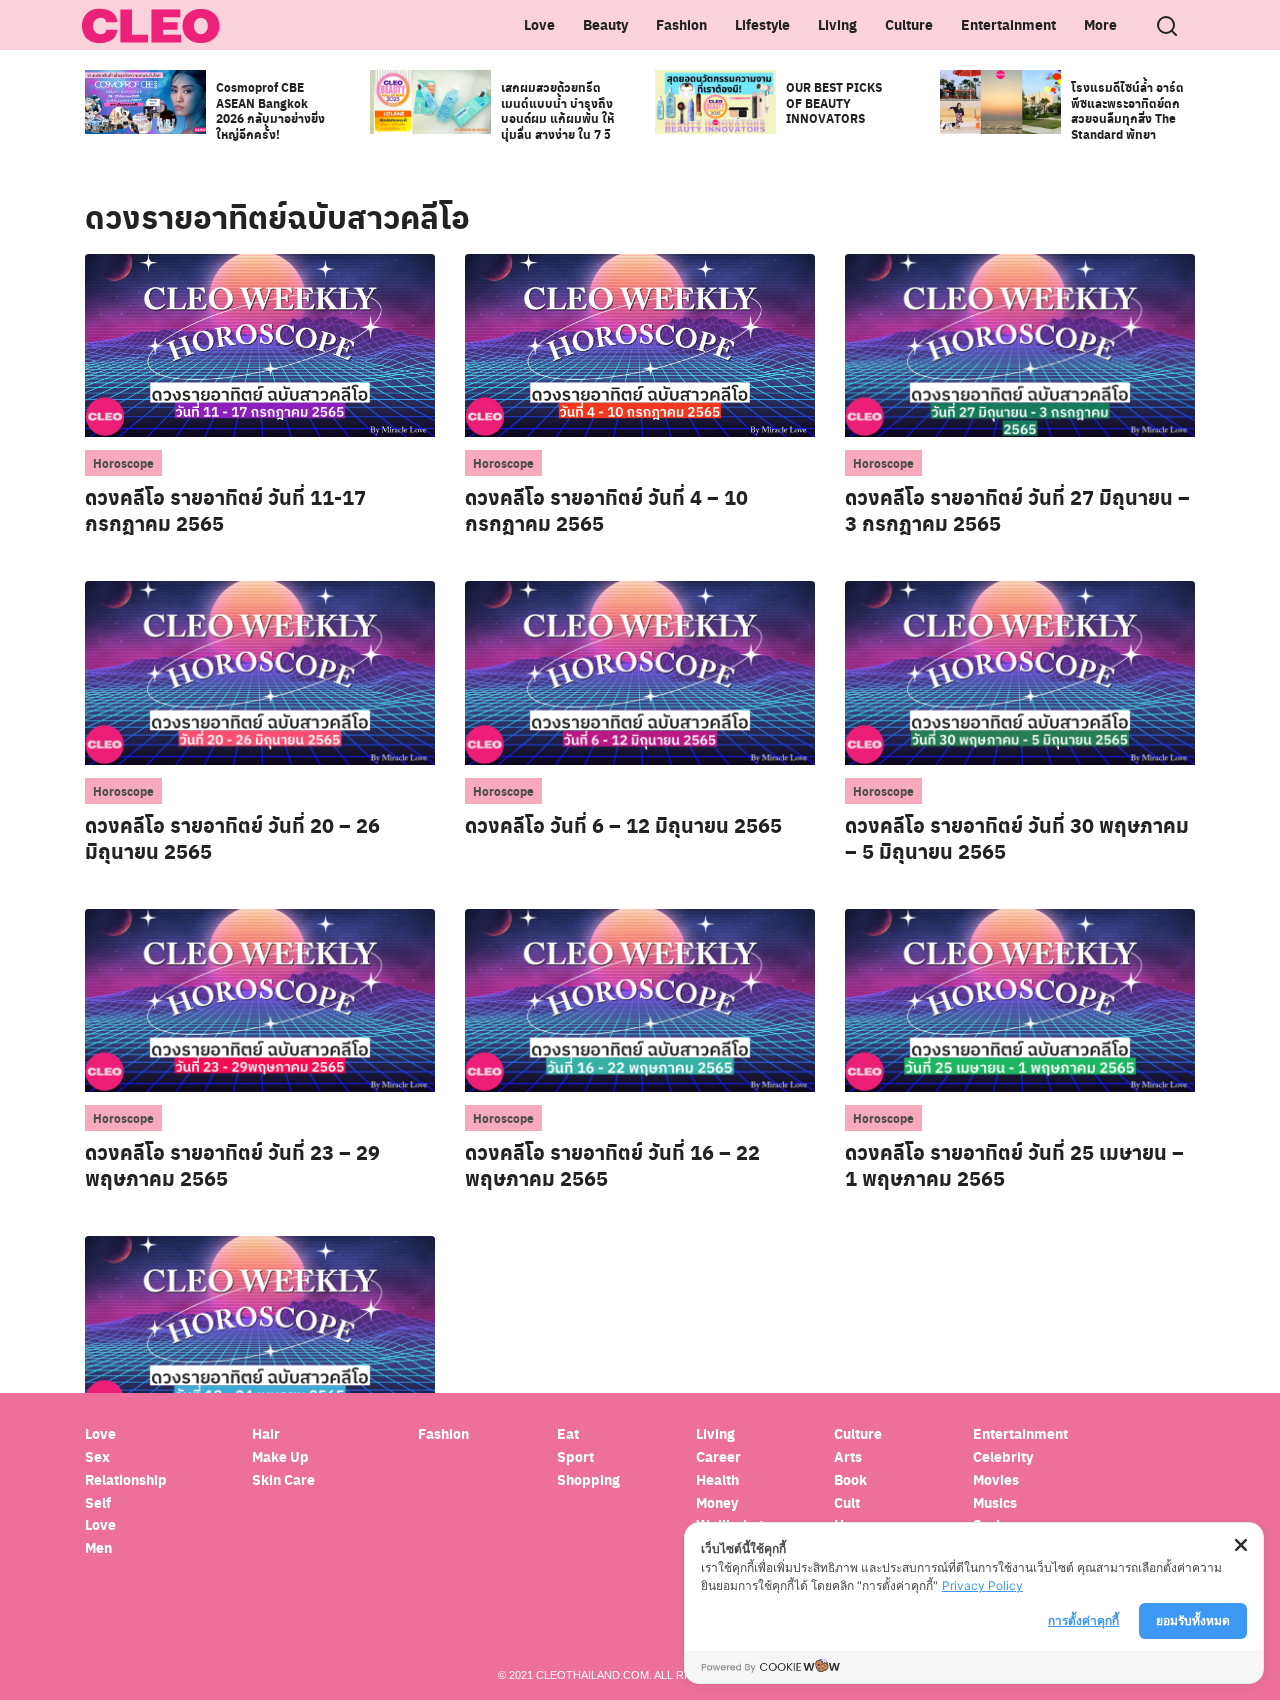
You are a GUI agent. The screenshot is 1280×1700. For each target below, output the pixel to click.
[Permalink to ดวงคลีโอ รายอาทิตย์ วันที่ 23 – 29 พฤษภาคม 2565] (260, 999)
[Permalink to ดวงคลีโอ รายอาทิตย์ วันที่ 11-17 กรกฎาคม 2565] (260, 344)
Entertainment (1008, 24)
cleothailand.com (592, 1675)
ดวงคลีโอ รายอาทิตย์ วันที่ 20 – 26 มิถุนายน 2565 (232, 838)
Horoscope (123, 463)
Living (837, 24)
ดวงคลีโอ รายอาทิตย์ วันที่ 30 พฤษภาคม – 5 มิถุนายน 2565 (1017, 838)
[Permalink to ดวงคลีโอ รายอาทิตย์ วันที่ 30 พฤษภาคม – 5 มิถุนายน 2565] (1020, 671)
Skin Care (283, 1479)
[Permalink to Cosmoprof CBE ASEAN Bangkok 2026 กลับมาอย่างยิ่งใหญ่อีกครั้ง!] (145, 100)
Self (98, 1502)
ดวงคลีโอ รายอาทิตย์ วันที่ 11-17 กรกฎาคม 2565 (225, 510)
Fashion (681, 24)
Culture (909, 24)
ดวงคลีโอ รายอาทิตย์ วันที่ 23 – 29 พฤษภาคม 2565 (232, 1165)
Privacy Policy (982, 1585)
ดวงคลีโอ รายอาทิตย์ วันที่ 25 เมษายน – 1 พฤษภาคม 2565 (1014, 1165)
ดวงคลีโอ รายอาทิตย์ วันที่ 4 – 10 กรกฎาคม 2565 (606, 510)
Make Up (280, 1456)
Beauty (605, 24)
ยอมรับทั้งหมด (1193, 1620)
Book (850, 1479)
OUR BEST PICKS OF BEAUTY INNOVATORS (834, 102)
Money (717, 1502)
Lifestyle (762, 24)
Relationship (126, 1479)
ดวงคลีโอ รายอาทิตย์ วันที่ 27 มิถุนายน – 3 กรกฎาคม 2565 (1017, 510)
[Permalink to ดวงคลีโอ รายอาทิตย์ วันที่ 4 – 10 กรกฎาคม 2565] (640, 344)
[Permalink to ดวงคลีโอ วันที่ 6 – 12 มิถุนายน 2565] (640, 671)
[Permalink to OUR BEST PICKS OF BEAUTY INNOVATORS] (715, 100)
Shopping (588, 1479)
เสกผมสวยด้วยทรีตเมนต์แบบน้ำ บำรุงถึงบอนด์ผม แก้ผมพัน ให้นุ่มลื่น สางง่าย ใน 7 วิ (557, 110)
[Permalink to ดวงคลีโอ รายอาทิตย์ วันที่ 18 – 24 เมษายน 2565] (260, 1326)
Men (98, 1547)
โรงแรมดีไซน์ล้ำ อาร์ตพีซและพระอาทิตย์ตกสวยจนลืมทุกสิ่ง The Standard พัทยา (1127, 110)
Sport (575, 1456)
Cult (848, 1502)
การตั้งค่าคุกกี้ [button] (1083, 1620)
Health (717, 1479)
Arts (848, 1456)
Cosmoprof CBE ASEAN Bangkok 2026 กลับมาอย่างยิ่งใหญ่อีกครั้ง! (270, 110)
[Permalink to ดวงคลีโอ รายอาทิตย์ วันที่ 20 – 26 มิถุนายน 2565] (260, 671)
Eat (568, 1433)
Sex (97, 1456)
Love (539, 24)
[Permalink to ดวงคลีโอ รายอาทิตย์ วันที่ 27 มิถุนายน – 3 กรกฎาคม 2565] (1020, 344)
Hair (266, 1433)
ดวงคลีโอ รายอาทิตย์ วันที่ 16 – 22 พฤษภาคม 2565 (612, 1165)
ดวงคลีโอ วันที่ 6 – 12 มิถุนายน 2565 (623, 825)
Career (718, 1456)
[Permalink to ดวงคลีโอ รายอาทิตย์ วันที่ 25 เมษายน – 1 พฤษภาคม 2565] (1020, 999)
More (1100, 24)
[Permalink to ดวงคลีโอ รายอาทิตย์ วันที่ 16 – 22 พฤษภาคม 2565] (640, 999)
